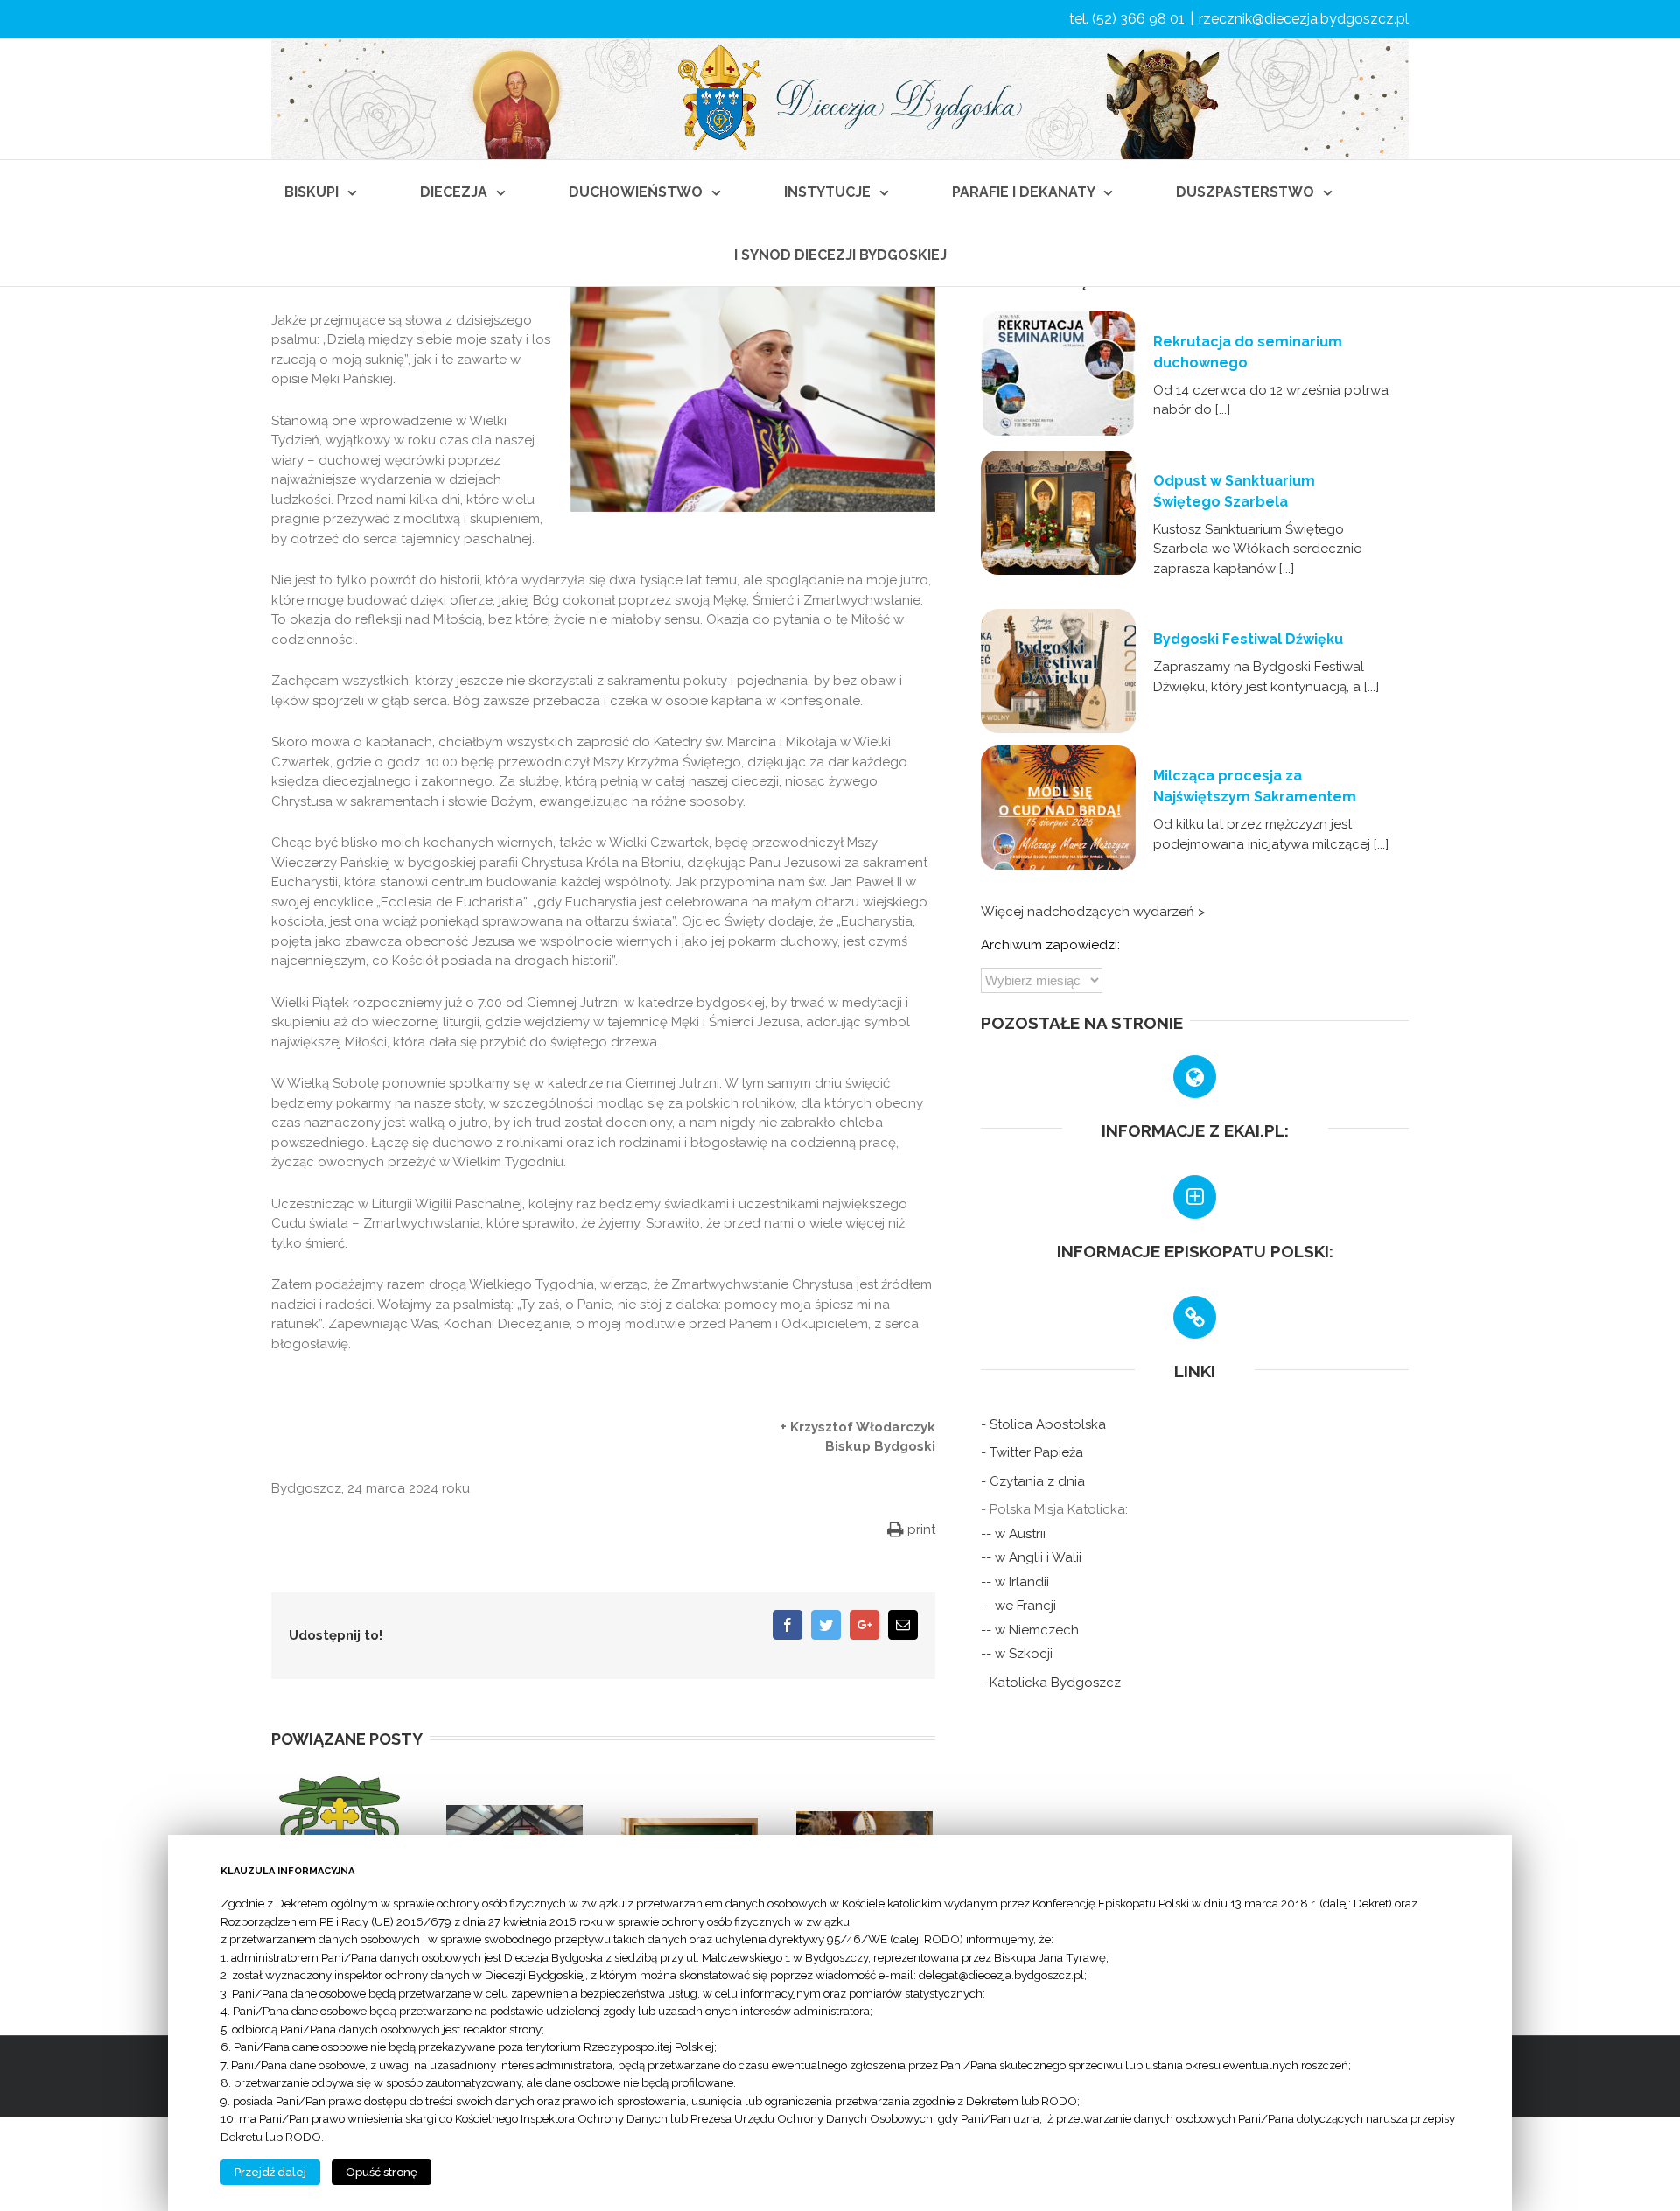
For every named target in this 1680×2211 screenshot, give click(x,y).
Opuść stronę (381, 2172)
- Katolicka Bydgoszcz (1051, 1683)
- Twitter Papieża (1032, 1452)
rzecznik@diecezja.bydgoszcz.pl (1304, 19)
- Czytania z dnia (1033, 1481)
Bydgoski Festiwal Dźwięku (1248, 639)
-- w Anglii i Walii (1031, 1557)
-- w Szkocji (1017, 1654)
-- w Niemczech (1030, 1630)
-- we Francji (1018, 1606)
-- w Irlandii (1015, 1582)
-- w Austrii (1013, 1534)
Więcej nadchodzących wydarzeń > (1093, 912)
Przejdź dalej (270, 2172)
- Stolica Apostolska (1043, 1424)
